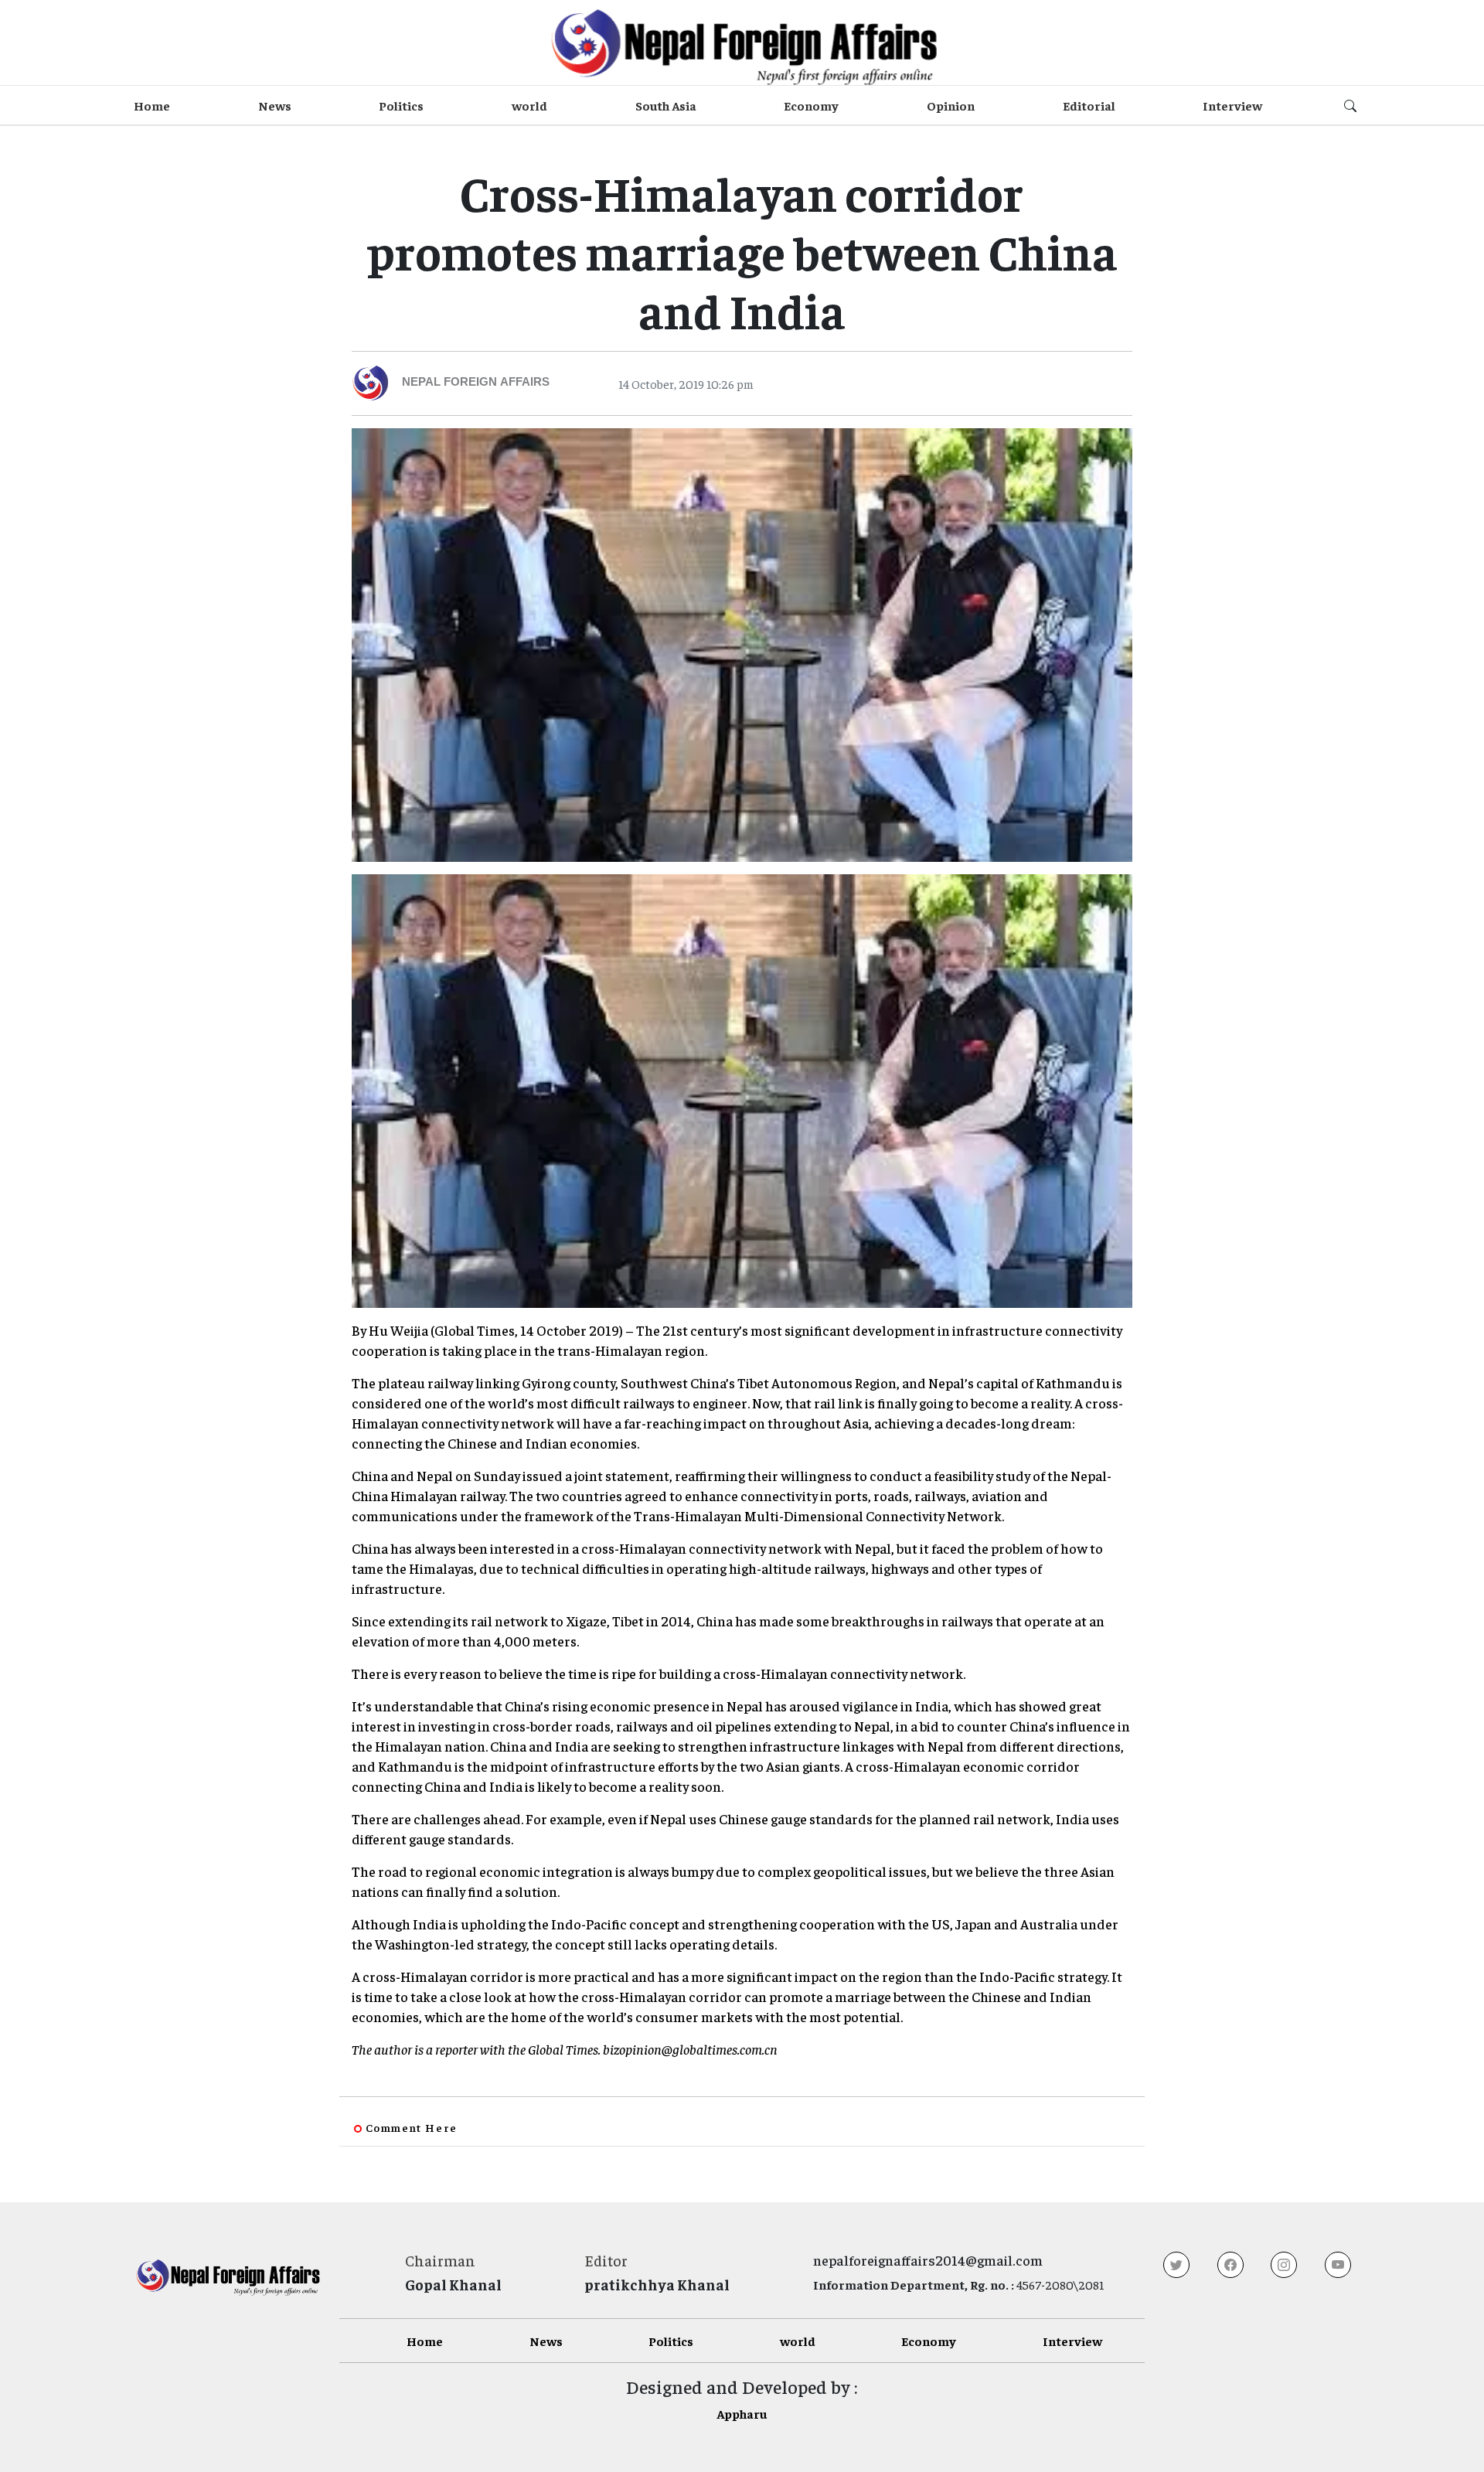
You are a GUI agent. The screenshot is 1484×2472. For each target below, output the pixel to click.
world (529, 105)
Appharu (742, 2413)
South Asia (666, 105)
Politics (401, 105)
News (275, 105)
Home (152, 105)
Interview (1232, 105)
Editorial (1089, 105)
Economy (811, 105)
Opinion (951, 105)
